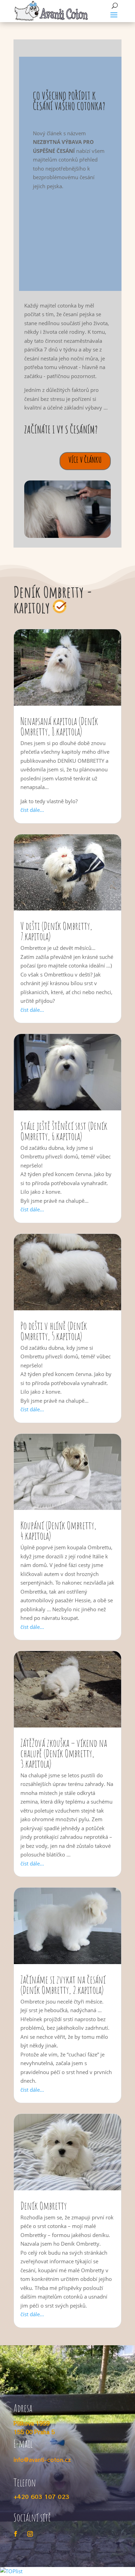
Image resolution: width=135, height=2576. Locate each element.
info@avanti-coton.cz (42, 2460)
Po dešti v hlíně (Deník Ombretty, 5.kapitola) (54, 1331)
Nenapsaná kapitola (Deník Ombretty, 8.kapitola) (59, 726)
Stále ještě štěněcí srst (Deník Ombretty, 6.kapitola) (64, 1131)
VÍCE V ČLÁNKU (85, 460)
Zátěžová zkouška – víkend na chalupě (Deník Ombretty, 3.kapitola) (64, 1753)
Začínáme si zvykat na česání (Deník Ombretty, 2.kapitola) (63, 1985)
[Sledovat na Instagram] (30, 2534)
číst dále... (32, 810)
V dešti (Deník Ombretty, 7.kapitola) (56, 931)
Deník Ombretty (44, 2206)
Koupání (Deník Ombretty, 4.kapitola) (58, 1530)
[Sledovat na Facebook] (16, 2534)
